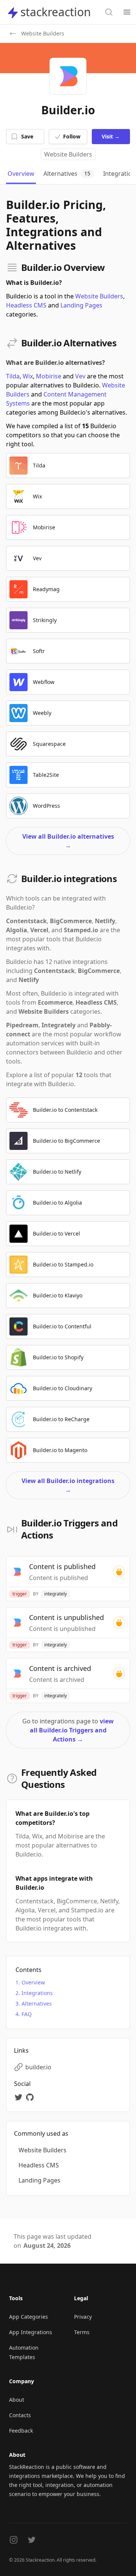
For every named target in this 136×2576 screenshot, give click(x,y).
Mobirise (49, 376)
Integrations (37, 1993)
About (17, 2400)
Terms (82, 2332)
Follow (72, 136)
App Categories (29, 2317)
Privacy (83, 2317)
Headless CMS (26, 305)
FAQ (27, 2014)
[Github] (31, 2097)
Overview (33, 1982)
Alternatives (37, 2003)
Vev (80, 376)
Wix (28, 376)
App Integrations (31, 2332)
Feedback (21, 2431)
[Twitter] (20, 2097)
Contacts (20, 2415)
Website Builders (68, 154)
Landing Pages (81, 305)
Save (27, 136)
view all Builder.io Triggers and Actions (72, 1730)
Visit (111, 136)
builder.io (38, 2067)
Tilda (13, 376)
